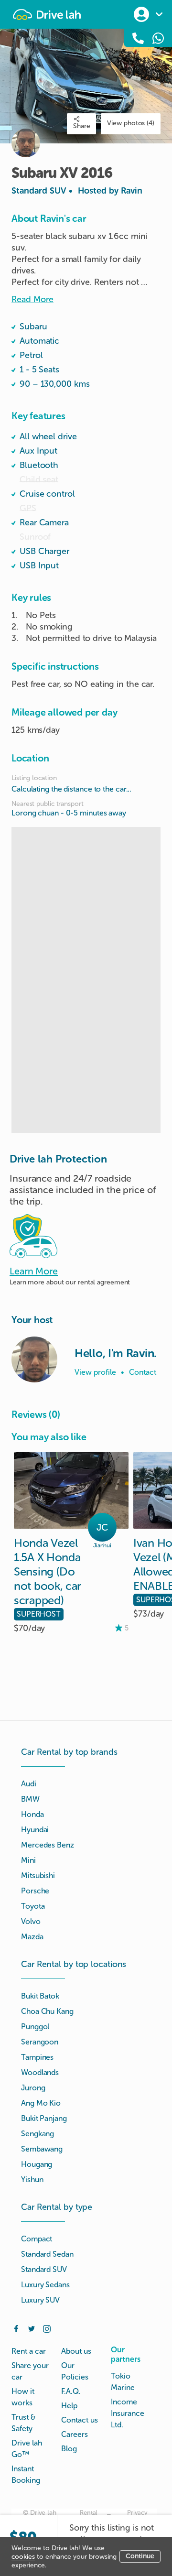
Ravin (132, 191)
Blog (69, 2449)
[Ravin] (34, 1359)
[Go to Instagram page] (47, 2328)
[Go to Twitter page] (32, 2328)
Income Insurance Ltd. (128, 2413)
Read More (32, 299)
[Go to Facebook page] (16, 2328)
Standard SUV (77, 191)
